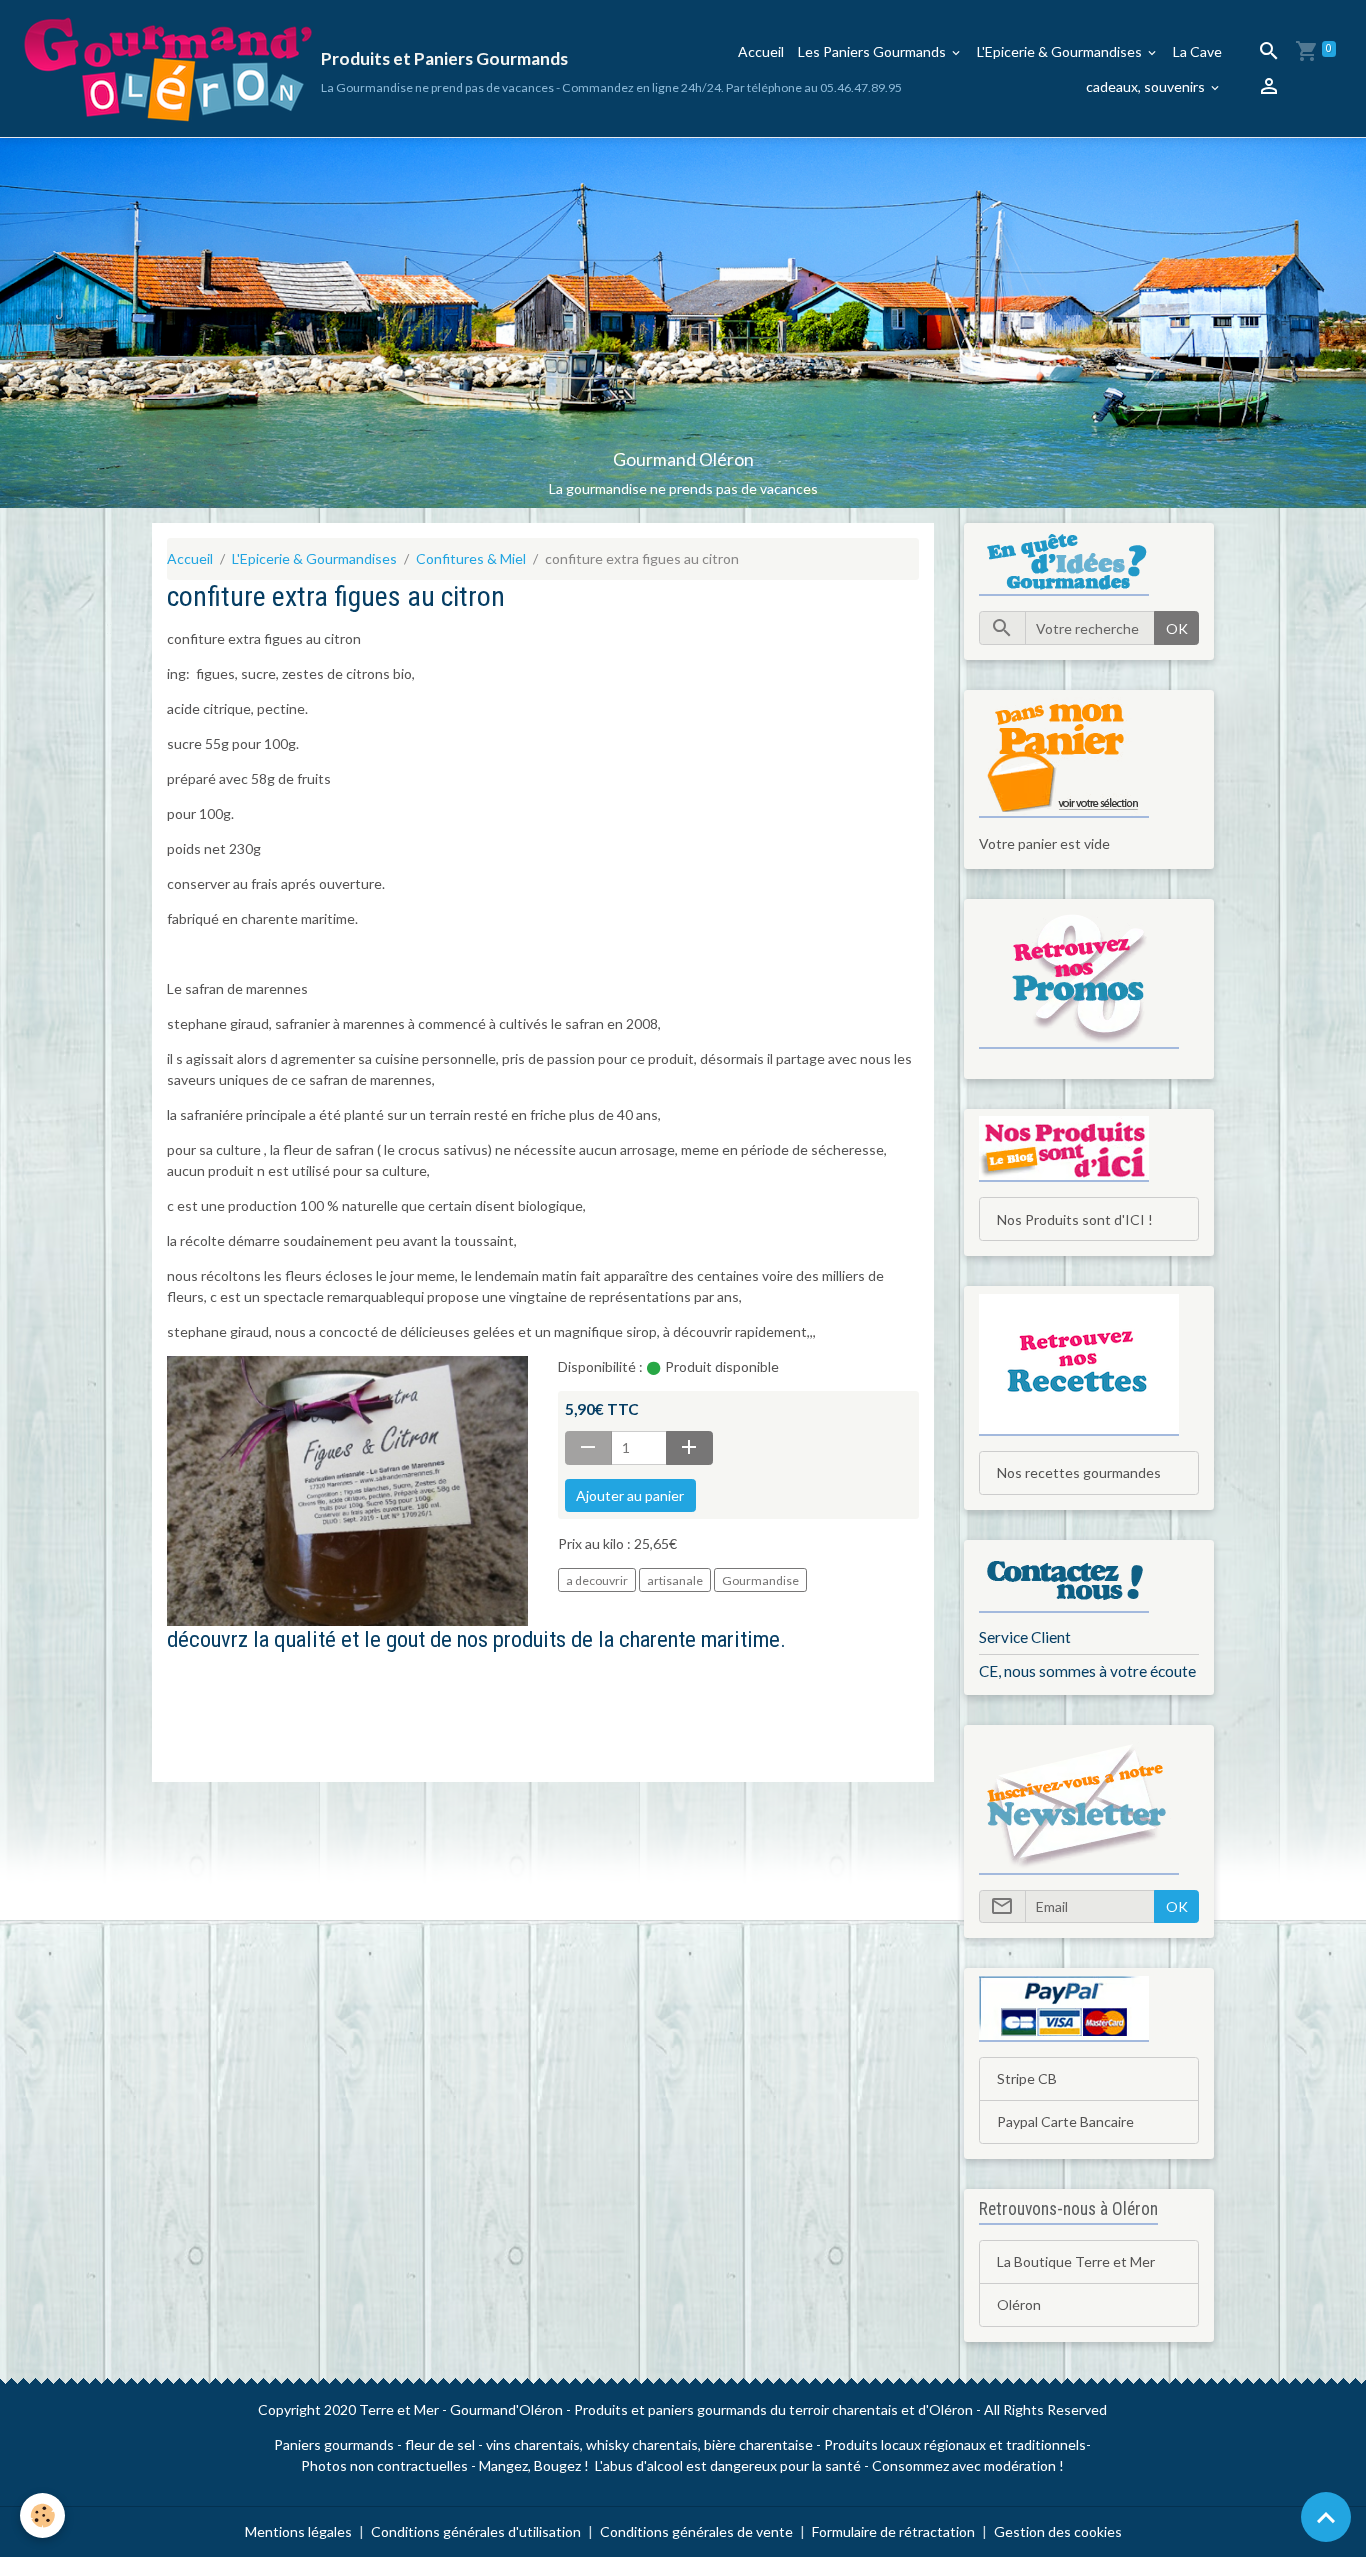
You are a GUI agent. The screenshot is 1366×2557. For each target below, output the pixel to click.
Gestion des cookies (1058, 2531)
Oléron (1019, 2304)
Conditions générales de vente (696, 2531)
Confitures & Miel (471, 558)
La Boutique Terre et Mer (1076, 2261)
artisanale (675, 1580)
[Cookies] (42, 2515)
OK (1177, 628)
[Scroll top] (1326, 2517)
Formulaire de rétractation (893, 2531)
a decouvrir (597, 1580)
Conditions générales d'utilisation (476, 2531)
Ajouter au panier (630, 1495)
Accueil (761, 51)
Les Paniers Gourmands (873, 51)
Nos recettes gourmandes (1079, 1472)
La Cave (1197, 51)
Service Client (1025, 1637)
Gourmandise (760, 1580)
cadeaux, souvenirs (1147, 86)
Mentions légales (298, 2531)
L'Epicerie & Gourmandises (1061, 51)
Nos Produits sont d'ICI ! (1075, 1219)
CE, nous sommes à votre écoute (1087, 1671)
